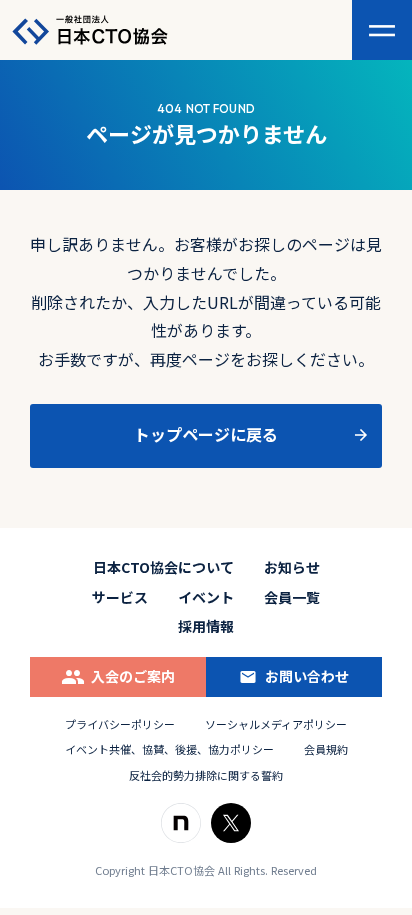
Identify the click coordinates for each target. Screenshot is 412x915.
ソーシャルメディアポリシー (276, 724)
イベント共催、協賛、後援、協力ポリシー (169, 749)
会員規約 (326, 749)
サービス (120, 597)
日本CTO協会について (163, 567)
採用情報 (206, 626)
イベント (206, 597)
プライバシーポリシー (120, 724)
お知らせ (292, 567)
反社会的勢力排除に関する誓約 (206, 775)
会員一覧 (292, 597)
